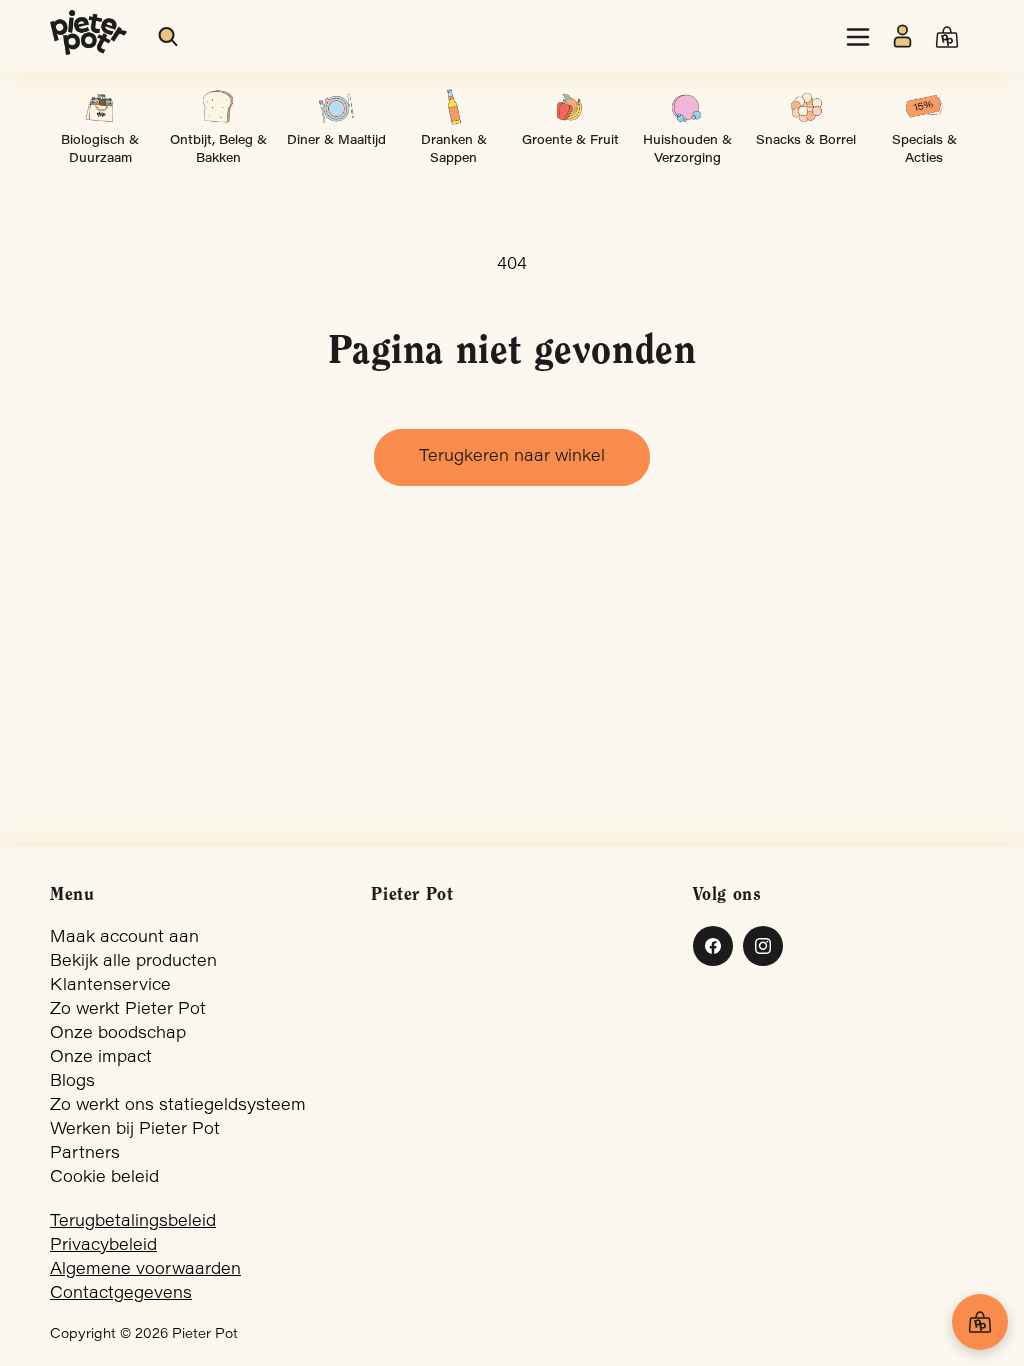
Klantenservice (110, 986)
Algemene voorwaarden (145, 1270)
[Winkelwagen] (980, 1322)
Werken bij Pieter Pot (135, 1130)
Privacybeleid (103, 1246)
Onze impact (101, 1058)
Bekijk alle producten (133, 962)
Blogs (72, 1082)
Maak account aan (124, 938)
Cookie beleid (104, 1178)
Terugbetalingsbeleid (133, 1222)
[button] (169, 37)
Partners (85, 1154)
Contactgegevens (121, 1294)
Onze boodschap (118, 1034)
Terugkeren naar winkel (512, 457)
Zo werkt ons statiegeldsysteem (178, 1106)
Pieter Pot (205, 1335)
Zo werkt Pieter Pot (128, 1010)
